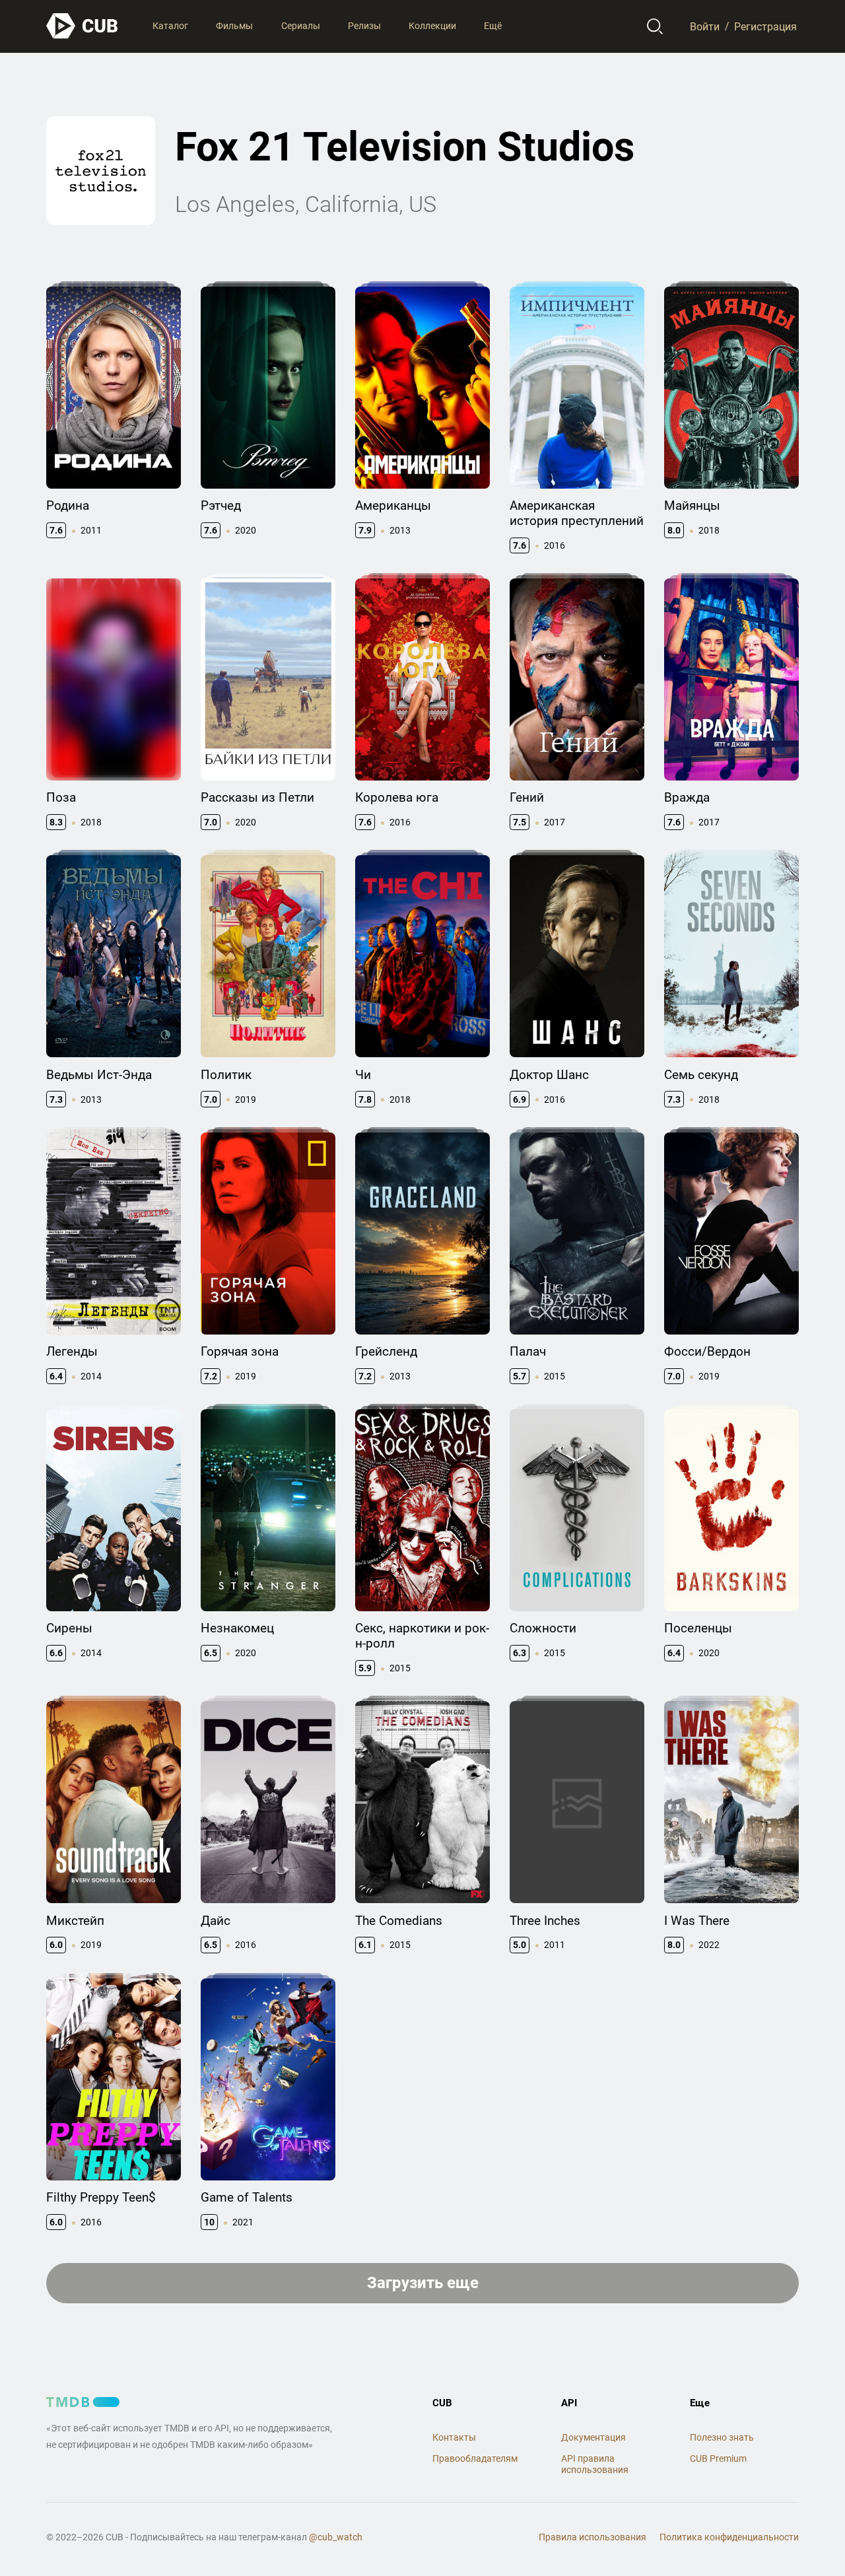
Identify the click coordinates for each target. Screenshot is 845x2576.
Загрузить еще (423, 2283)
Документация (593, 2437)
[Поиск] (655, 26)
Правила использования (592, 2537)
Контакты (454, 2437)
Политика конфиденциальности (729, 2537)
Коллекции (432, 26)
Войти (705, 26)
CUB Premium (718, 2458)
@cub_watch (336, 2537)
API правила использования (595, 2464)
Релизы (364, 26)
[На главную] (83, 26)
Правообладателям (475, 2458)
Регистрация (765, 26)
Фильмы (234, 26)
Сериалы (301, 26)
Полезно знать (722, 2437)
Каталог (170, 26)
